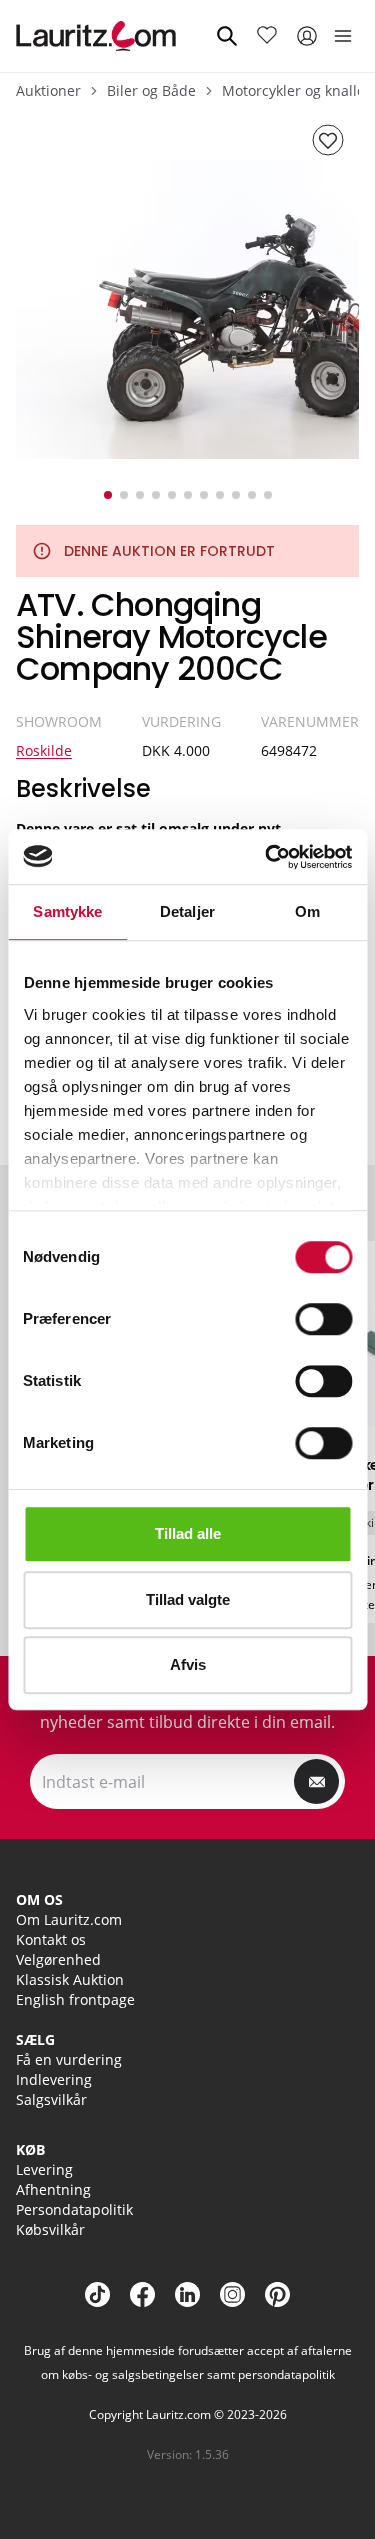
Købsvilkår (50, 2229)
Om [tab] (307, 911)
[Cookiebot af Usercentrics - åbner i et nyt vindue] (267, 857)
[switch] (323, 1319)
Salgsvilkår (51, 2099)
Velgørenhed (58, 1959)
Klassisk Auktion (70, 1979)
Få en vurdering (69, 2059)
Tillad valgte (188, 1599)
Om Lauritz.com (69, 1919)
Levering (44, 2169)
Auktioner (48, 90)
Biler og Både (151, 90)
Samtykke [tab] (67, 911)
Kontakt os (51, 1939)
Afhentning (53, 2189)
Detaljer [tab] (187, 911)
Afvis (188, 1664)
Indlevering (54, 2079)
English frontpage (75, 1999)
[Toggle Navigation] (343, 36)
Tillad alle (188, 1533)
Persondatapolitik (74, 2209)
